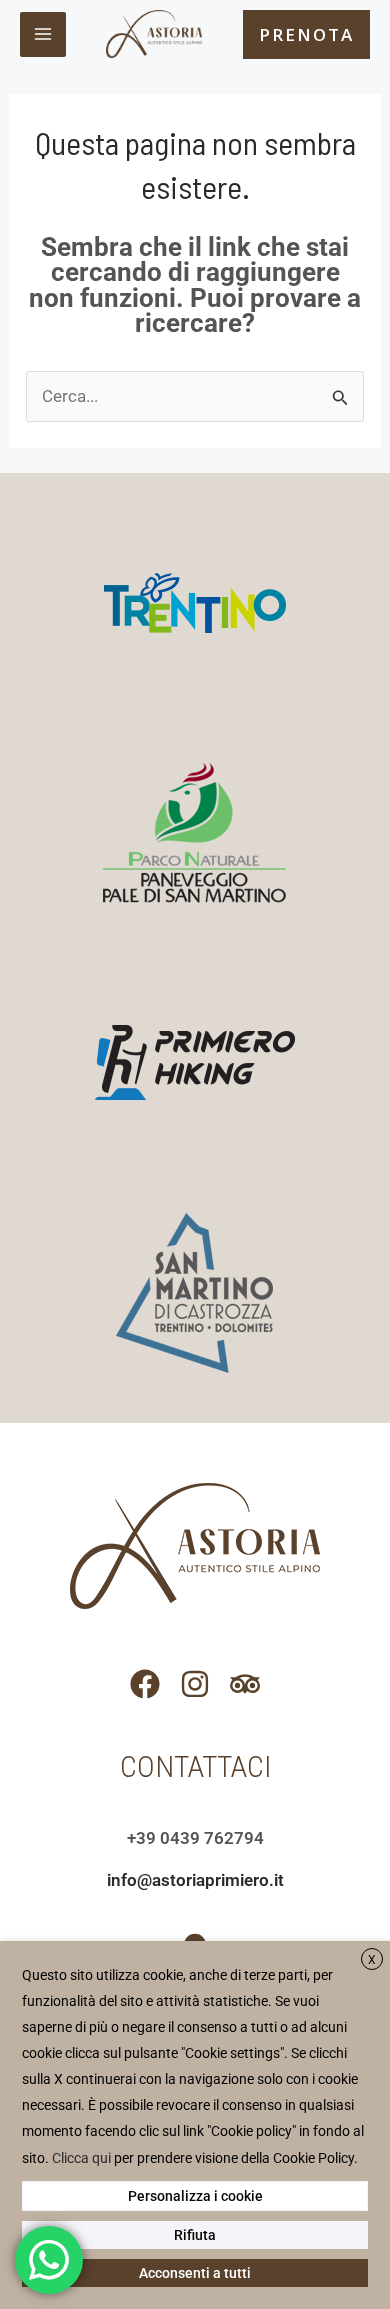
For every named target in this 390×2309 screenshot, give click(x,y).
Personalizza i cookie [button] (195, 2196)
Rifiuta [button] (195, 2235)
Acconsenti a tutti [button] (195, 2273)
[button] (306, 34)
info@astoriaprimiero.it (195, 1880)
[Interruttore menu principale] (43, 35)
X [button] (372, 1960)
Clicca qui (81, 2158)
